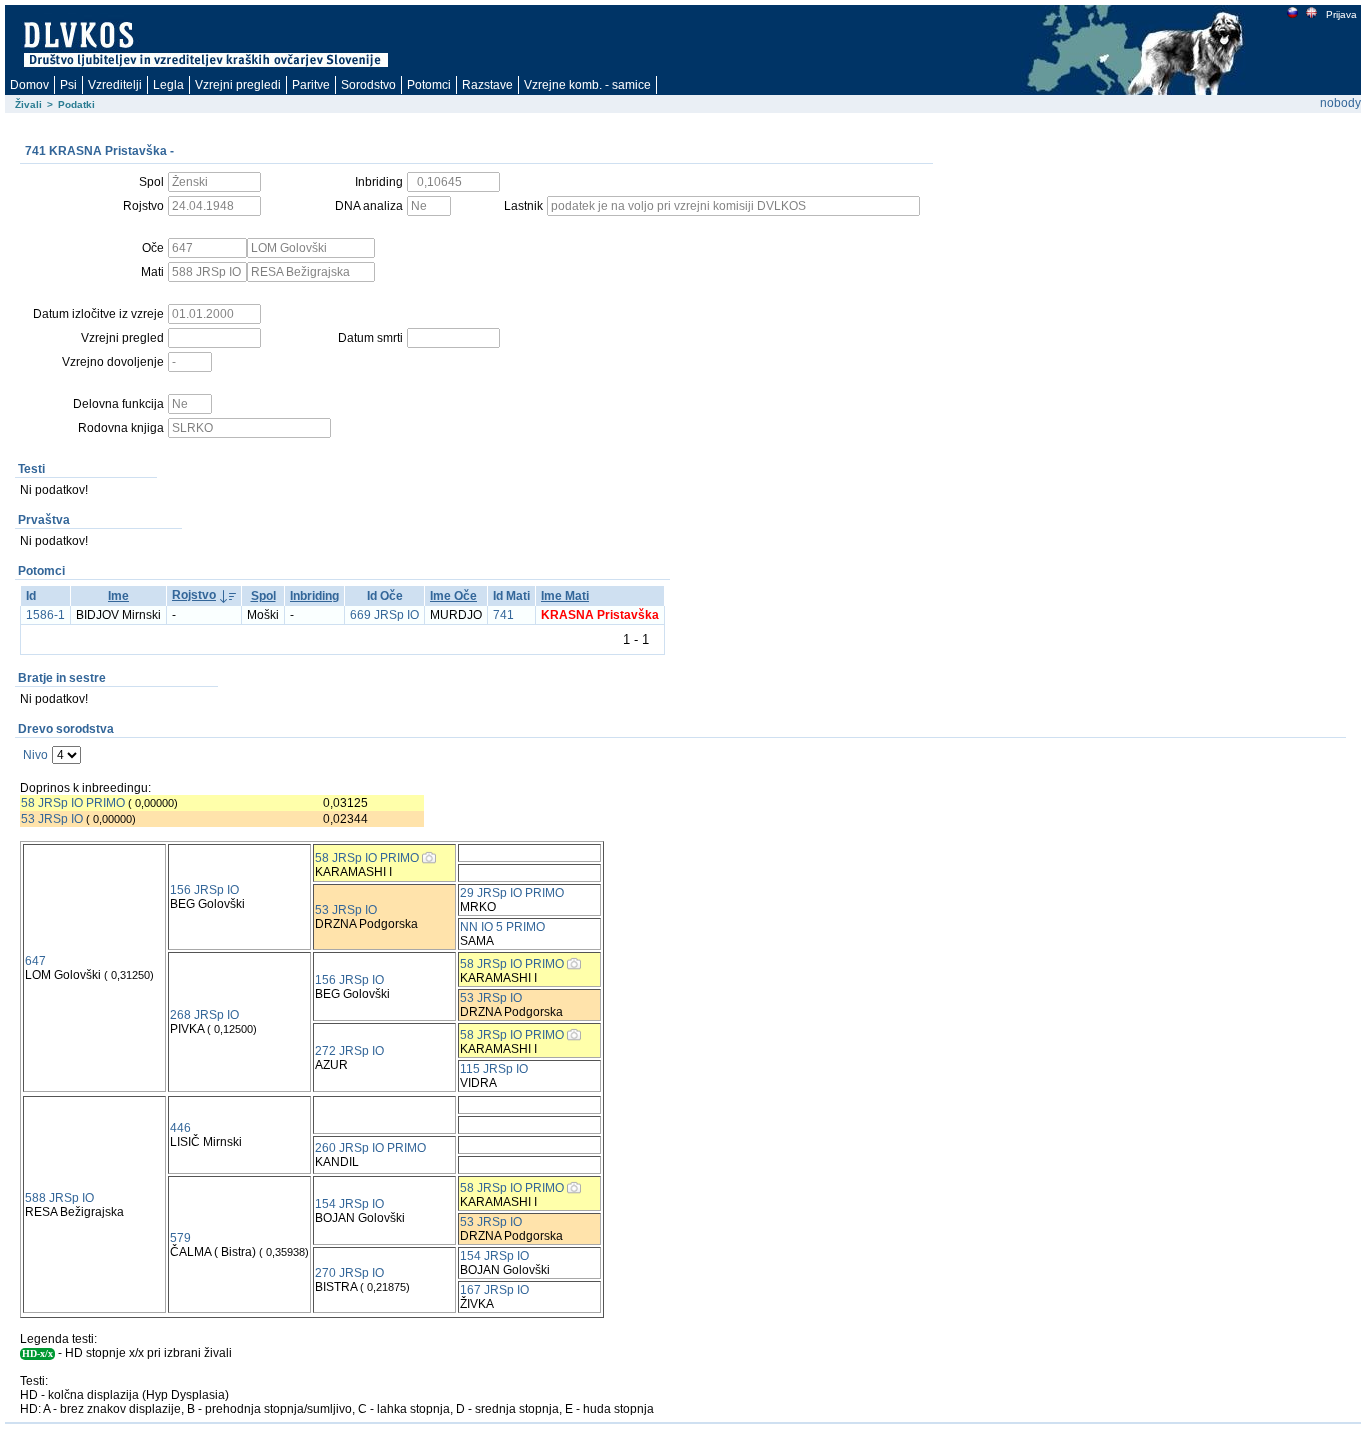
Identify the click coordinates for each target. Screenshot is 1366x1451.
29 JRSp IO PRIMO (512, 893)
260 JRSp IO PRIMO (370, 1148)
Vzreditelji (115, 85)
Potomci (429, 85)
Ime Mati (565, 596)
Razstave (487, 85)
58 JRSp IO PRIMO (73, 803)
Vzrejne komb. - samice (587, 85)
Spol (263, 596)
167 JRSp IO (494, 1290)
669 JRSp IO (384, 615)
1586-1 (45, 615)
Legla (168, 85)
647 (35, 961)
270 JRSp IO (349, 1273)
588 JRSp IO (59, 1198)
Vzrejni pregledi (238, 85)
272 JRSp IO (349, 1051)
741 (503, 615)
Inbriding (314, 596)
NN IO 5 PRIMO (502, 927)
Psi (68, 85)
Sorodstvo (368, 85)
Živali (28, 104)
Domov (29, 85)
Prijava (1341, 14)
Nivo (35, 755)
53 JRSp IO (52, 819)
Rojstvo (194, 595)
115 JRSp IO (494, 1069)
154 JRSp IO (349, 1204)
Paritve (311, 85)
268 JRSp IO (204, 1015)
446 (180, 1128)
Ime (118, 596)
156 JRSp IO (204, 890)
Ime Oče (453, 596)
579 (180, 1238)
